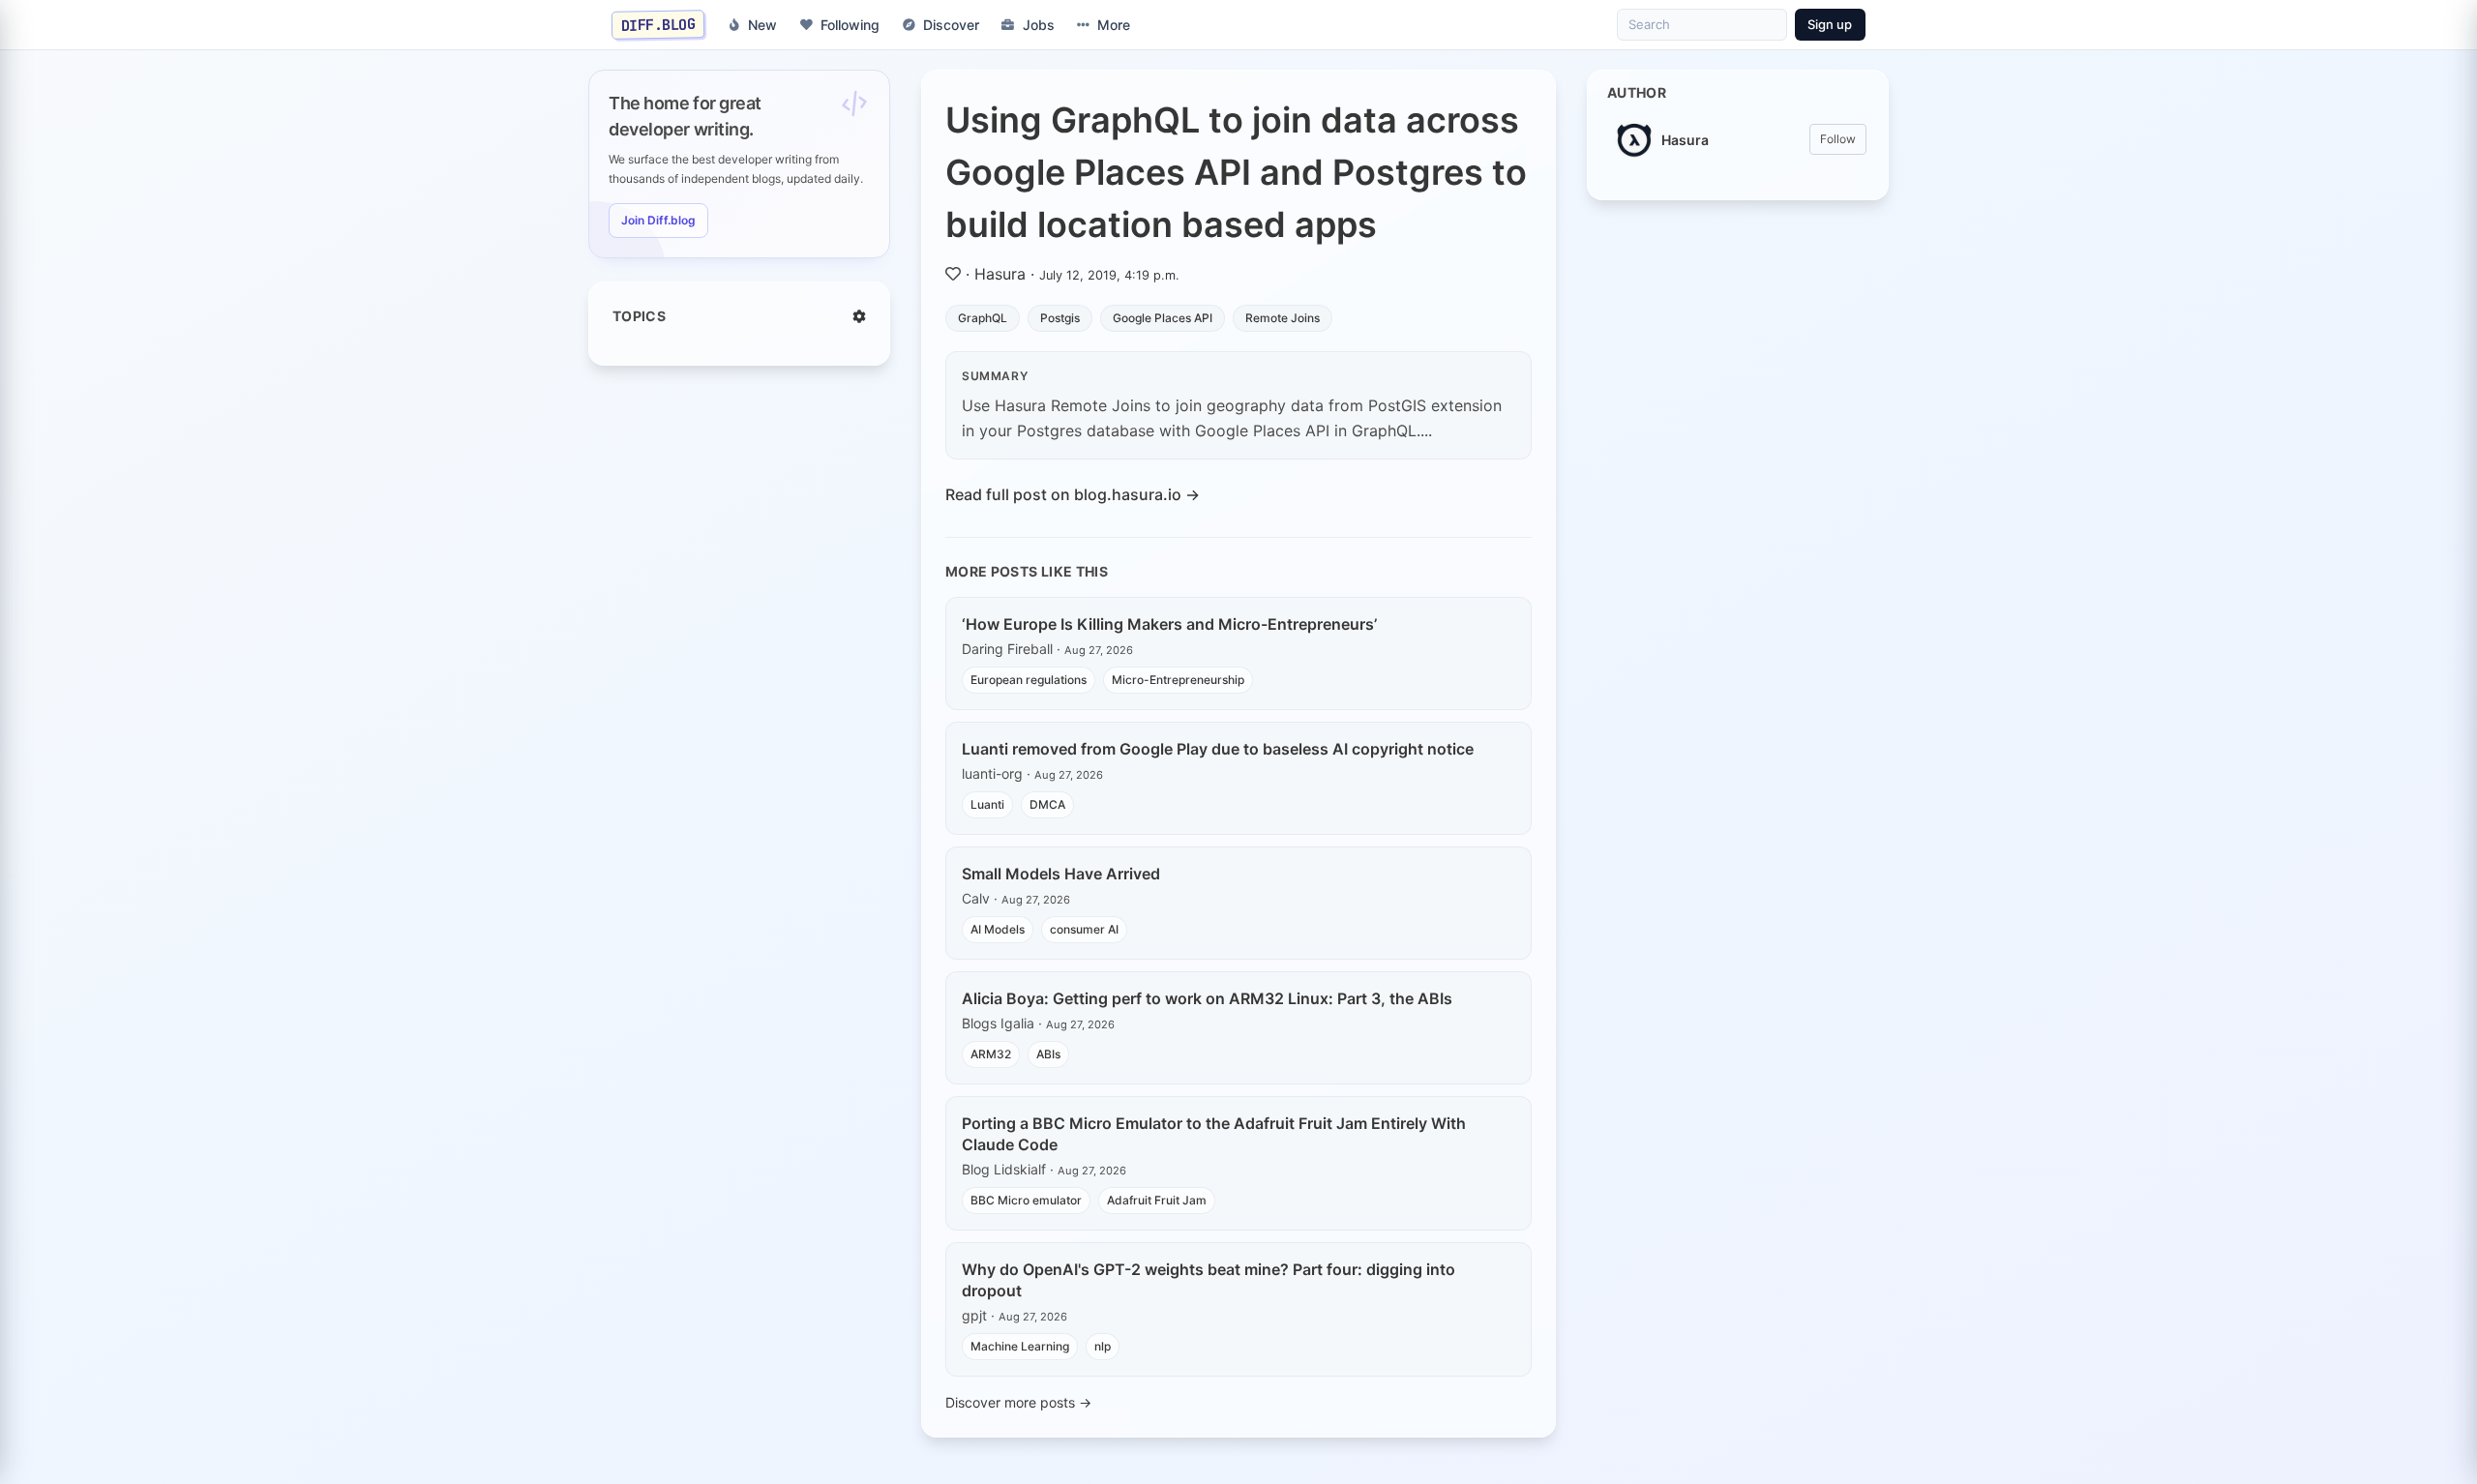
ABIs (1048, 1054)
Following (850, 25)
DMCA (1047, 804)
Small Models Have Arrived (1061, 874)
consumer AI (1084, 929)
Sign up (1830, 24)
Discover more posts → (1018, 1402)
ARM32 (991, 1054)
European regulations (1029, 680)
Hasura (1000, 274)
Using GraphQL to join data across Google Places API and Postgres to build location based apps (1236, 172)
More (1114, 25)
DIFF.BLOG (658, 24)
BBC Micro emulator (1026, 1200)
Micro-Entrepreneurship (1178, 680)
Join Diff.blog (658, 220)
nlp (1103, 1346)
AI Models (998, 929)
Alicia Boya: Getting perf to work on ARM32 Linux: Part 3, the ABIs (1207, 998)
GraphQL (983, 318)
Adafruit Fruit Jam (1157, 1200)
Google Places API (1163, 318)
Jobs (1039, 25)
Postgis (1060, 318)
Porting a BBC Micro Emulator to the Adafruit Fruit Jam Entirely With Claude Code (1214, 1134)
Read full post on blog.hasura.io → (1073, 494)
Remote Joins (1283, 318)
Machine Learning (1020, 1346)
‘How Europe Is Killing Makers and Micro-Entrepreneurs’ (1169, 624)
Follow (1838, 139)
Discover (951, 25)
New (762, 25)
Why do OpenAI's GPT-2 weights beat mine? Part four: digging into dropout (1209, 1280)
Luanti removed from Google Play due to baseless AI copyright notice (1218, 749)
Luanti (987, 804)
